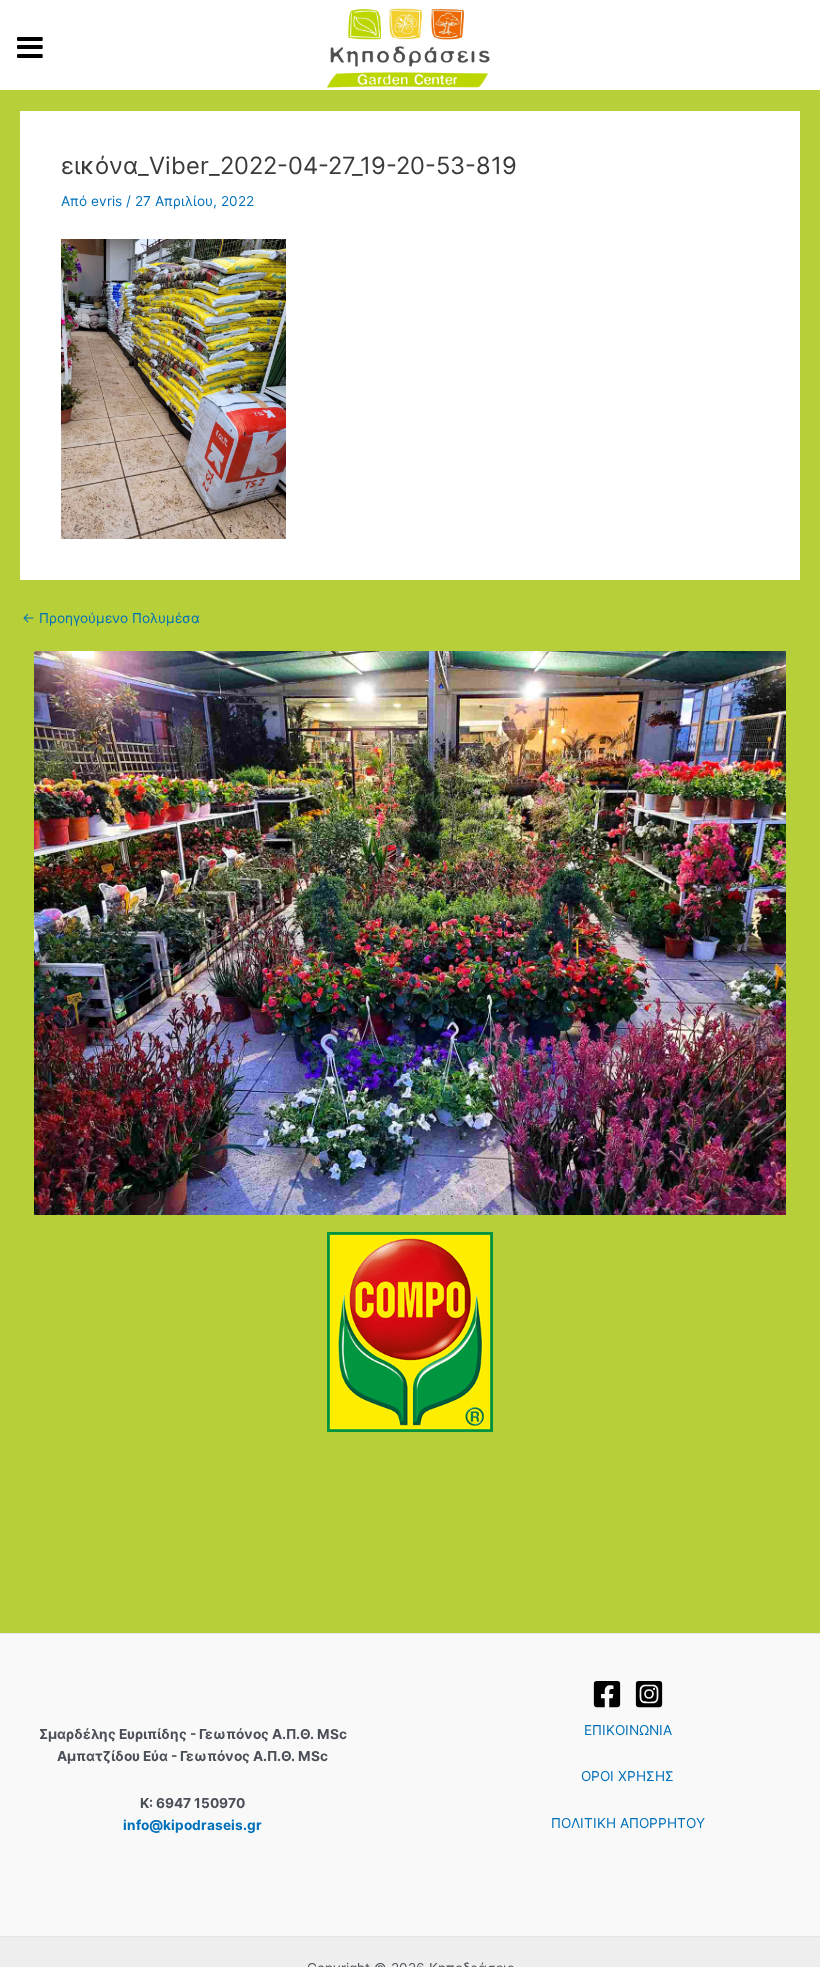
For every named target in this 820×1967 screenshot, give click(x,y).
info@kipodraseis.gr (192, 1825)
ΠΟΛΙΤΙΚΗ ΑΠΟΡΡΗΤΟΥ (628, 1823)
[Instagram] (649, 1694)
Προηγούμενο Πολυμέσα (111, 619)
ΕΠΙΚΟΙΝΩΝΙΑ (628, 1730)
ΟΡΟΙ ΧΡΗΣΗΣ (627, 1776)
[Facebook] (607, 1694)
